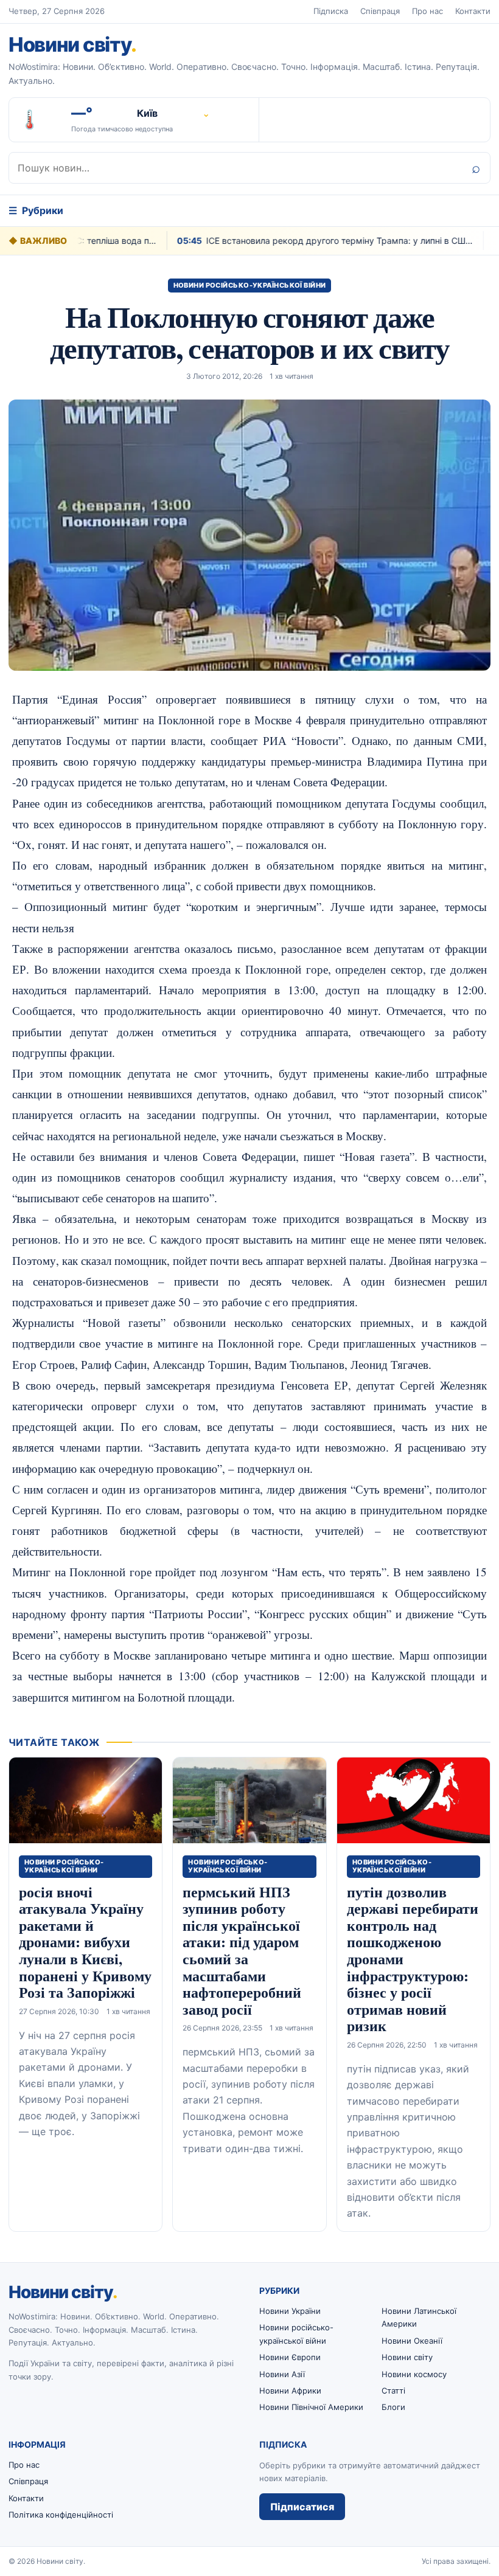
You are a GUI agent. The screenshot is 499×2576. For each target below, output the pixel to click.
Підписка (331, 11)
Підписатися (302, 2507)
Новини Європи (290, 2357)
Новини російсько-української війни (250, 285)
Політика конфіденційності (61, 2515)
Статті (393, 2391)
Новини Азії (282, 2374)
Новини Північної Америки (311, 2407)
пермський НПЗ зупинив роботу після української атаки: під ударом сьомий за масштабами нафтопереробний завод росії (242, 1950)
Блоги (393, 2407)
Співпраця (380, 11)
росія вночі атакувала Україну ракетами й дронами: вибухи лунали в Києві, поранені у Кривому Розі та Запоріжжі (85, 1942)
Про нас (427, 11)
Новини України (290, 2311)
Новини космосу (414, 2374)
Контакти (473, 11)
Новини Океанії (412, 2341)
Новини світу (72, 44)
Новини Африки (290, 2391)
